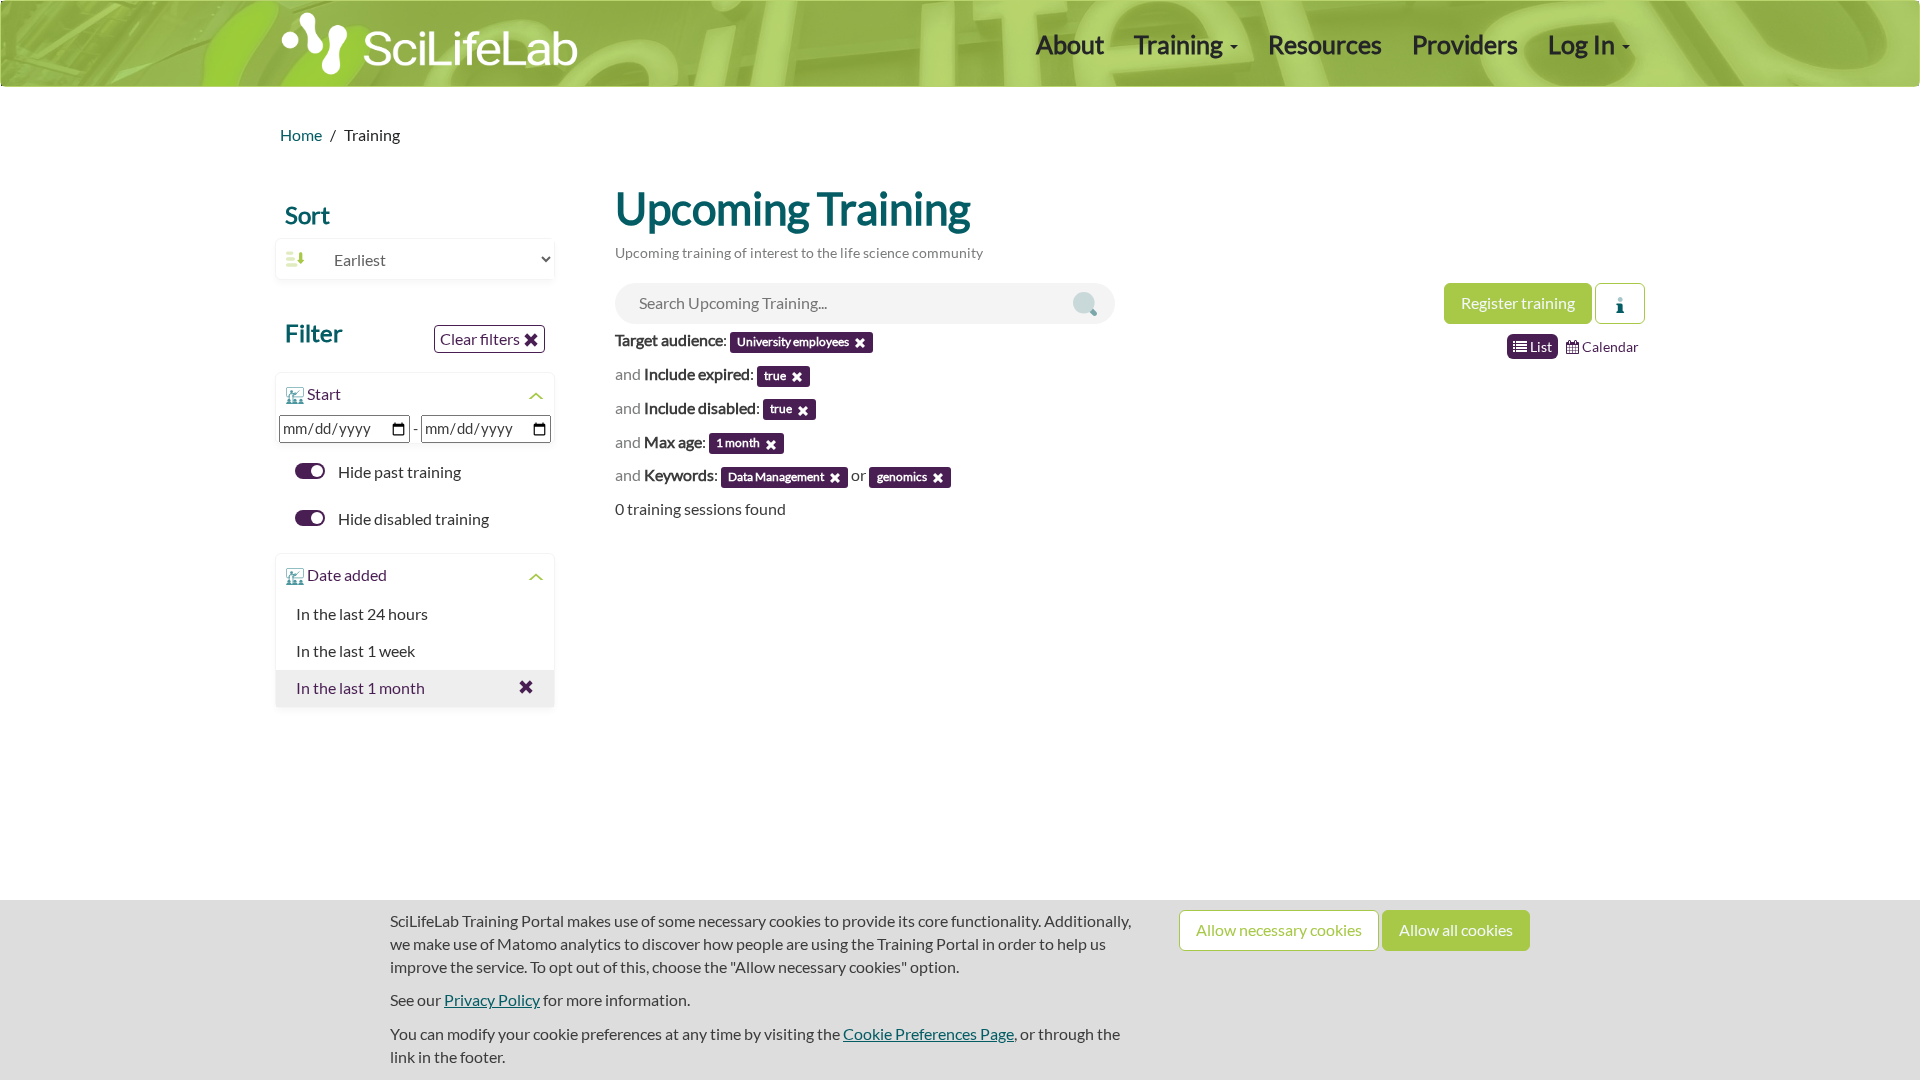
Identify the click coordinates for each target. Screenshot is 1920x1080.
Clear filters (481, 338)
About (1070, 44)
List (1539, 346)
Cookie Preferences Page (928, 1033)
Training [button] (1181, 44)
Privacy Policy (492, 999)
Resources (1325, 44)
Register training (1518, 302)
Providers (1465, 44)
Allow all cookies (1456, 929)
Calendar (1609, 346)
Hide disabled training (412, 518)
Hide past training (398, 471)
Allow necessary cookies (1279, 929)
